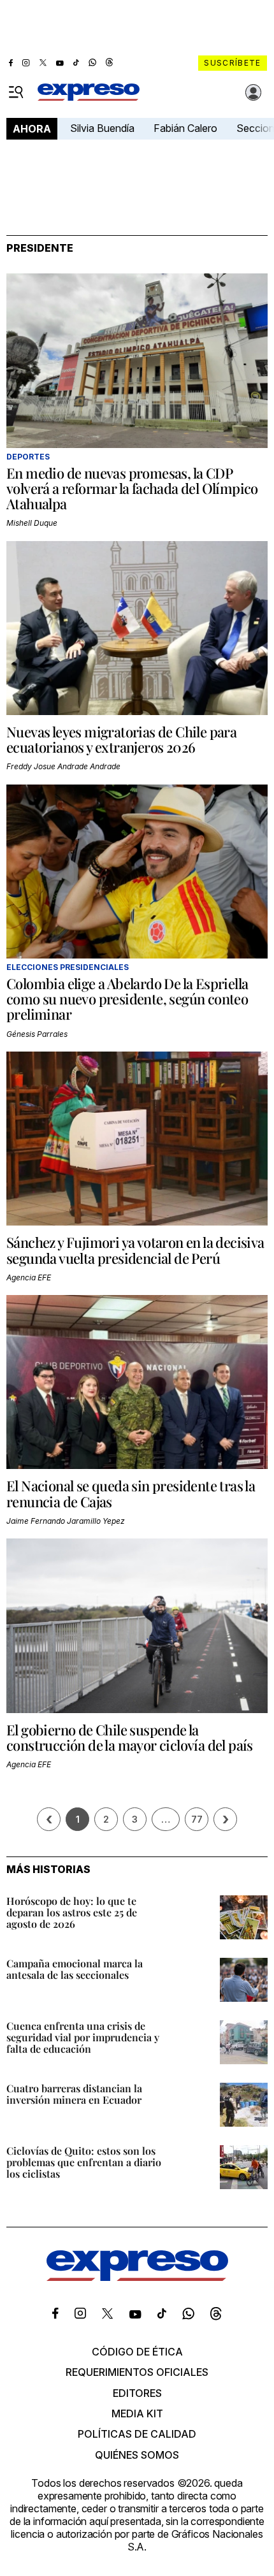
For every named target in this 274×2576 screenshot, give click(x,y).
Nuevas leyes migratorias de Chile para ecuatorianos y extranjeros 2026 (121, 739)
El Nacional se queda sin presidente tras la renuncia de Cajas (131, 1493)
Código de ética (137, 2352)
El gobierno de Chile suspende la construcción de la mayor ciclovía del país (130, 1737)
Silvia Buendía (102, 128)
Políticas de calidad (137, 2434)
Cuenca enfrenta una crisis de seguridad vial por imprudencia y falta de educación (83, 2037)
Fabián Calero (185, 128)
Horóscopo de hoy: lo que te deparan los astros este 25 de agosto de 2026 (72, 1912)
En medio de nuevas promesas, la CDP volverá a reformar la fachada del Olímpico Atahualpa (132, 488)
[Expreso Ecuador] (137, 2277)
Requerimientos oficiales (137, 2372)
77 (197, 1819)
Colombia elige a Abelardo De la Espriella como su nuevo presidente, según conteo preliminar (127, 999)
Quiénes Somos (137, 2455)
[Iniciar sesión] (254, 92)
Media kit (137, 2413)
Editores (137, 2393)
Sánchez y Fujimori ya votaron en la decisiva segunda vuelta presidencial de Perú (135, 1250)
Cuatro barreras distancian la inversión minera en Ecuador (74, 2094)
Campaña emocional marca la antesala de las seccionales (75, 1969)
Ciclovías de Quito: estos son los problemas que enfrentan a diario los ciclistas (84, 2162)
